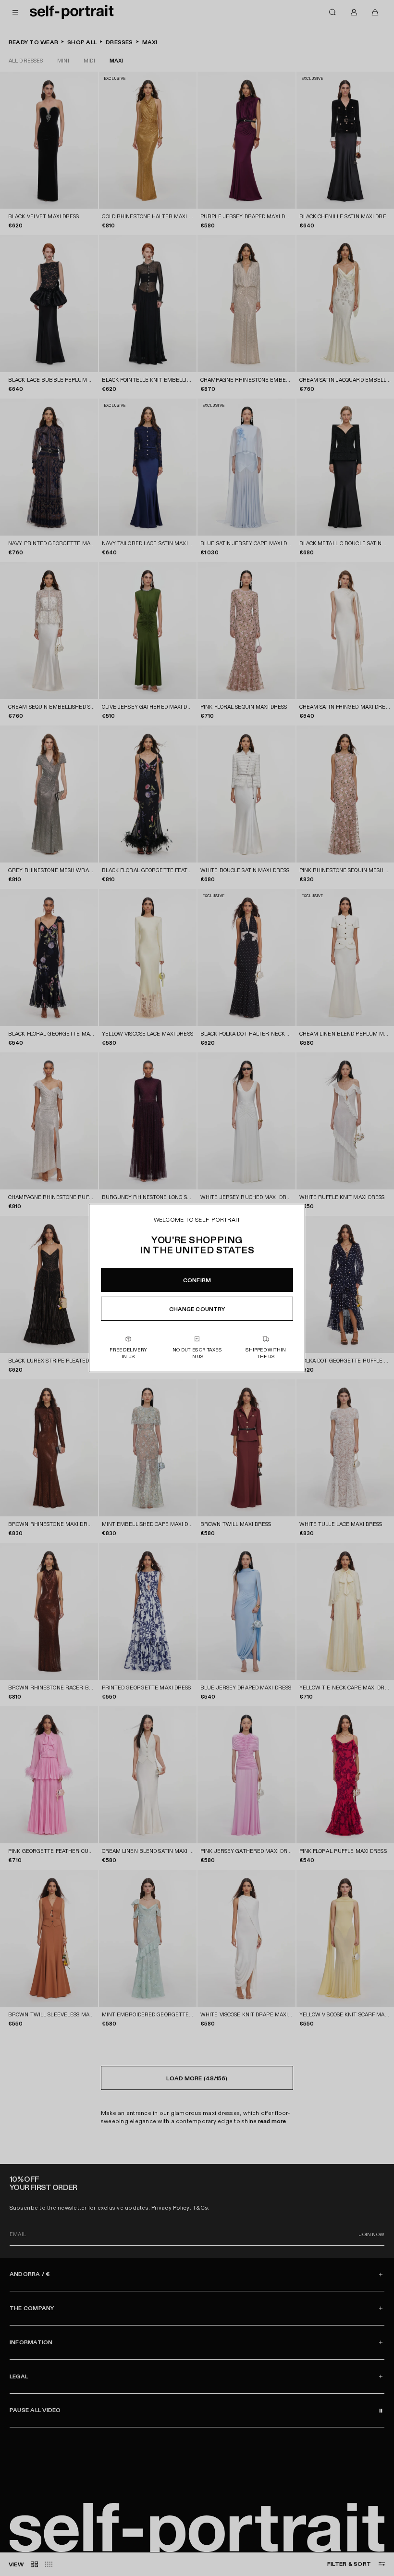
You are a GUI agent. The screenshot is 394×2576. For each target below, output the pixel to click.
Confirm (197, 1280)
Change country (197, 1309)
